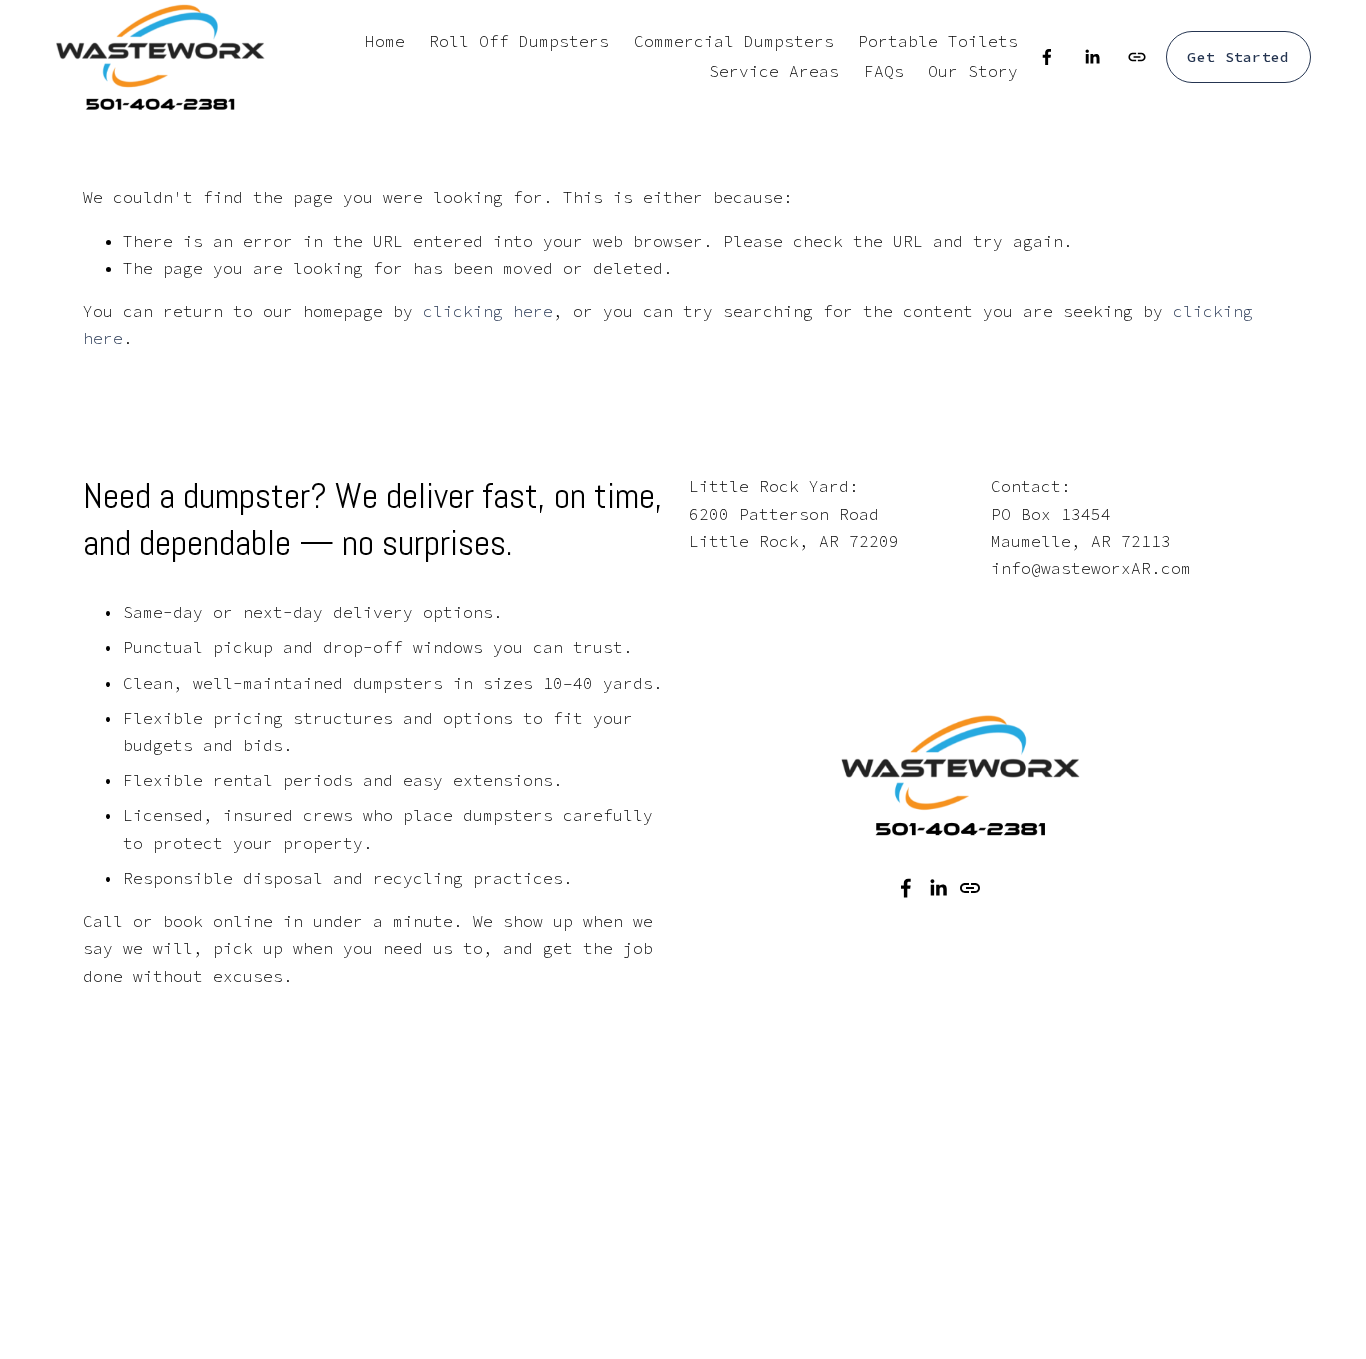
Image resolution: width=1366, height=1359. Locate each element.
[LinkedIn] (1092, 57)
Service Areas (774, 71)
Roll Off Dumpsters (519, 41)
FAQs (884, 71)
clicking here (488, 311)
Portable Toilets (938, 41)
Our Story (973, 71)
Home (385, 41)
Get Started (1238, 57)
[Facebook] (1047, 57)
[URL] (1137, 57)
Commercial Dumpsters (734, 41)
